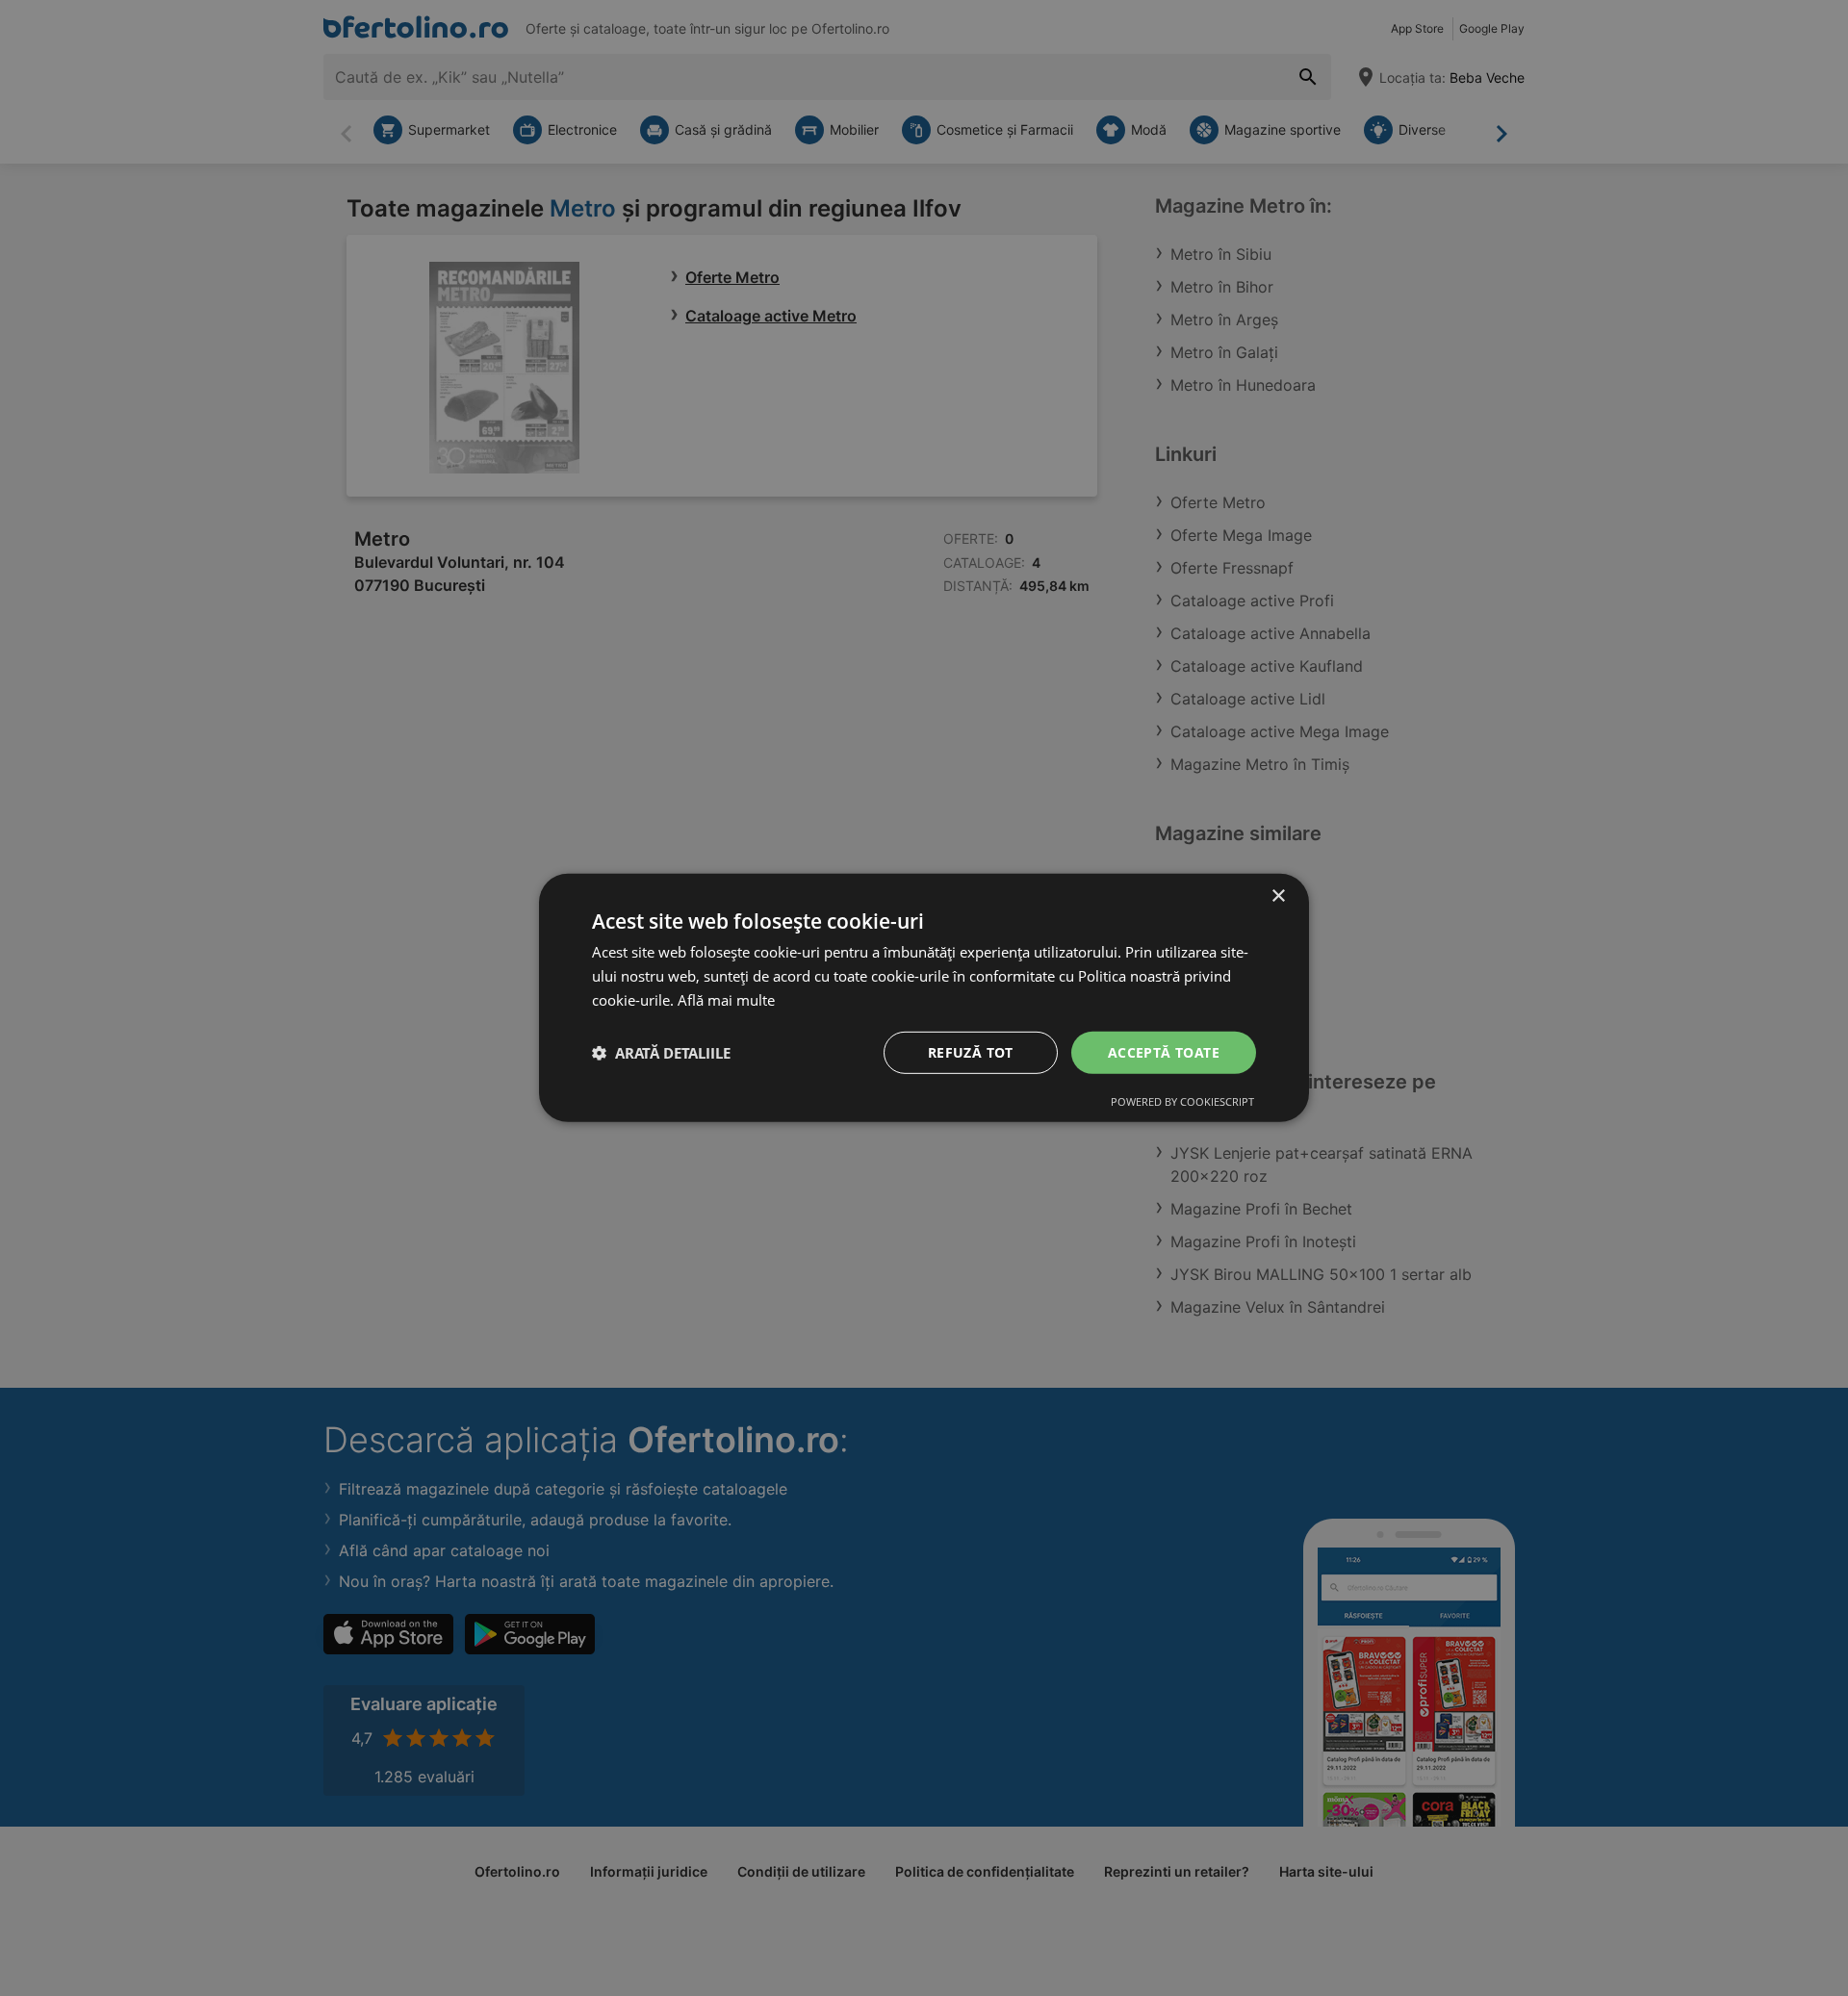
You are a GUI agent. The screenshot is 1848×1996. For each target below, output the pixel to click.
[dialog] (924, 998)
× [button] (1278, 896)
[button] (661, 1053)
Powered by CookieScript (1182, 1101)
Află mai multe (726, 1000)
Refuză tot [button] (971, 1051)
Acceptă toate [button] (1164, 1051)
